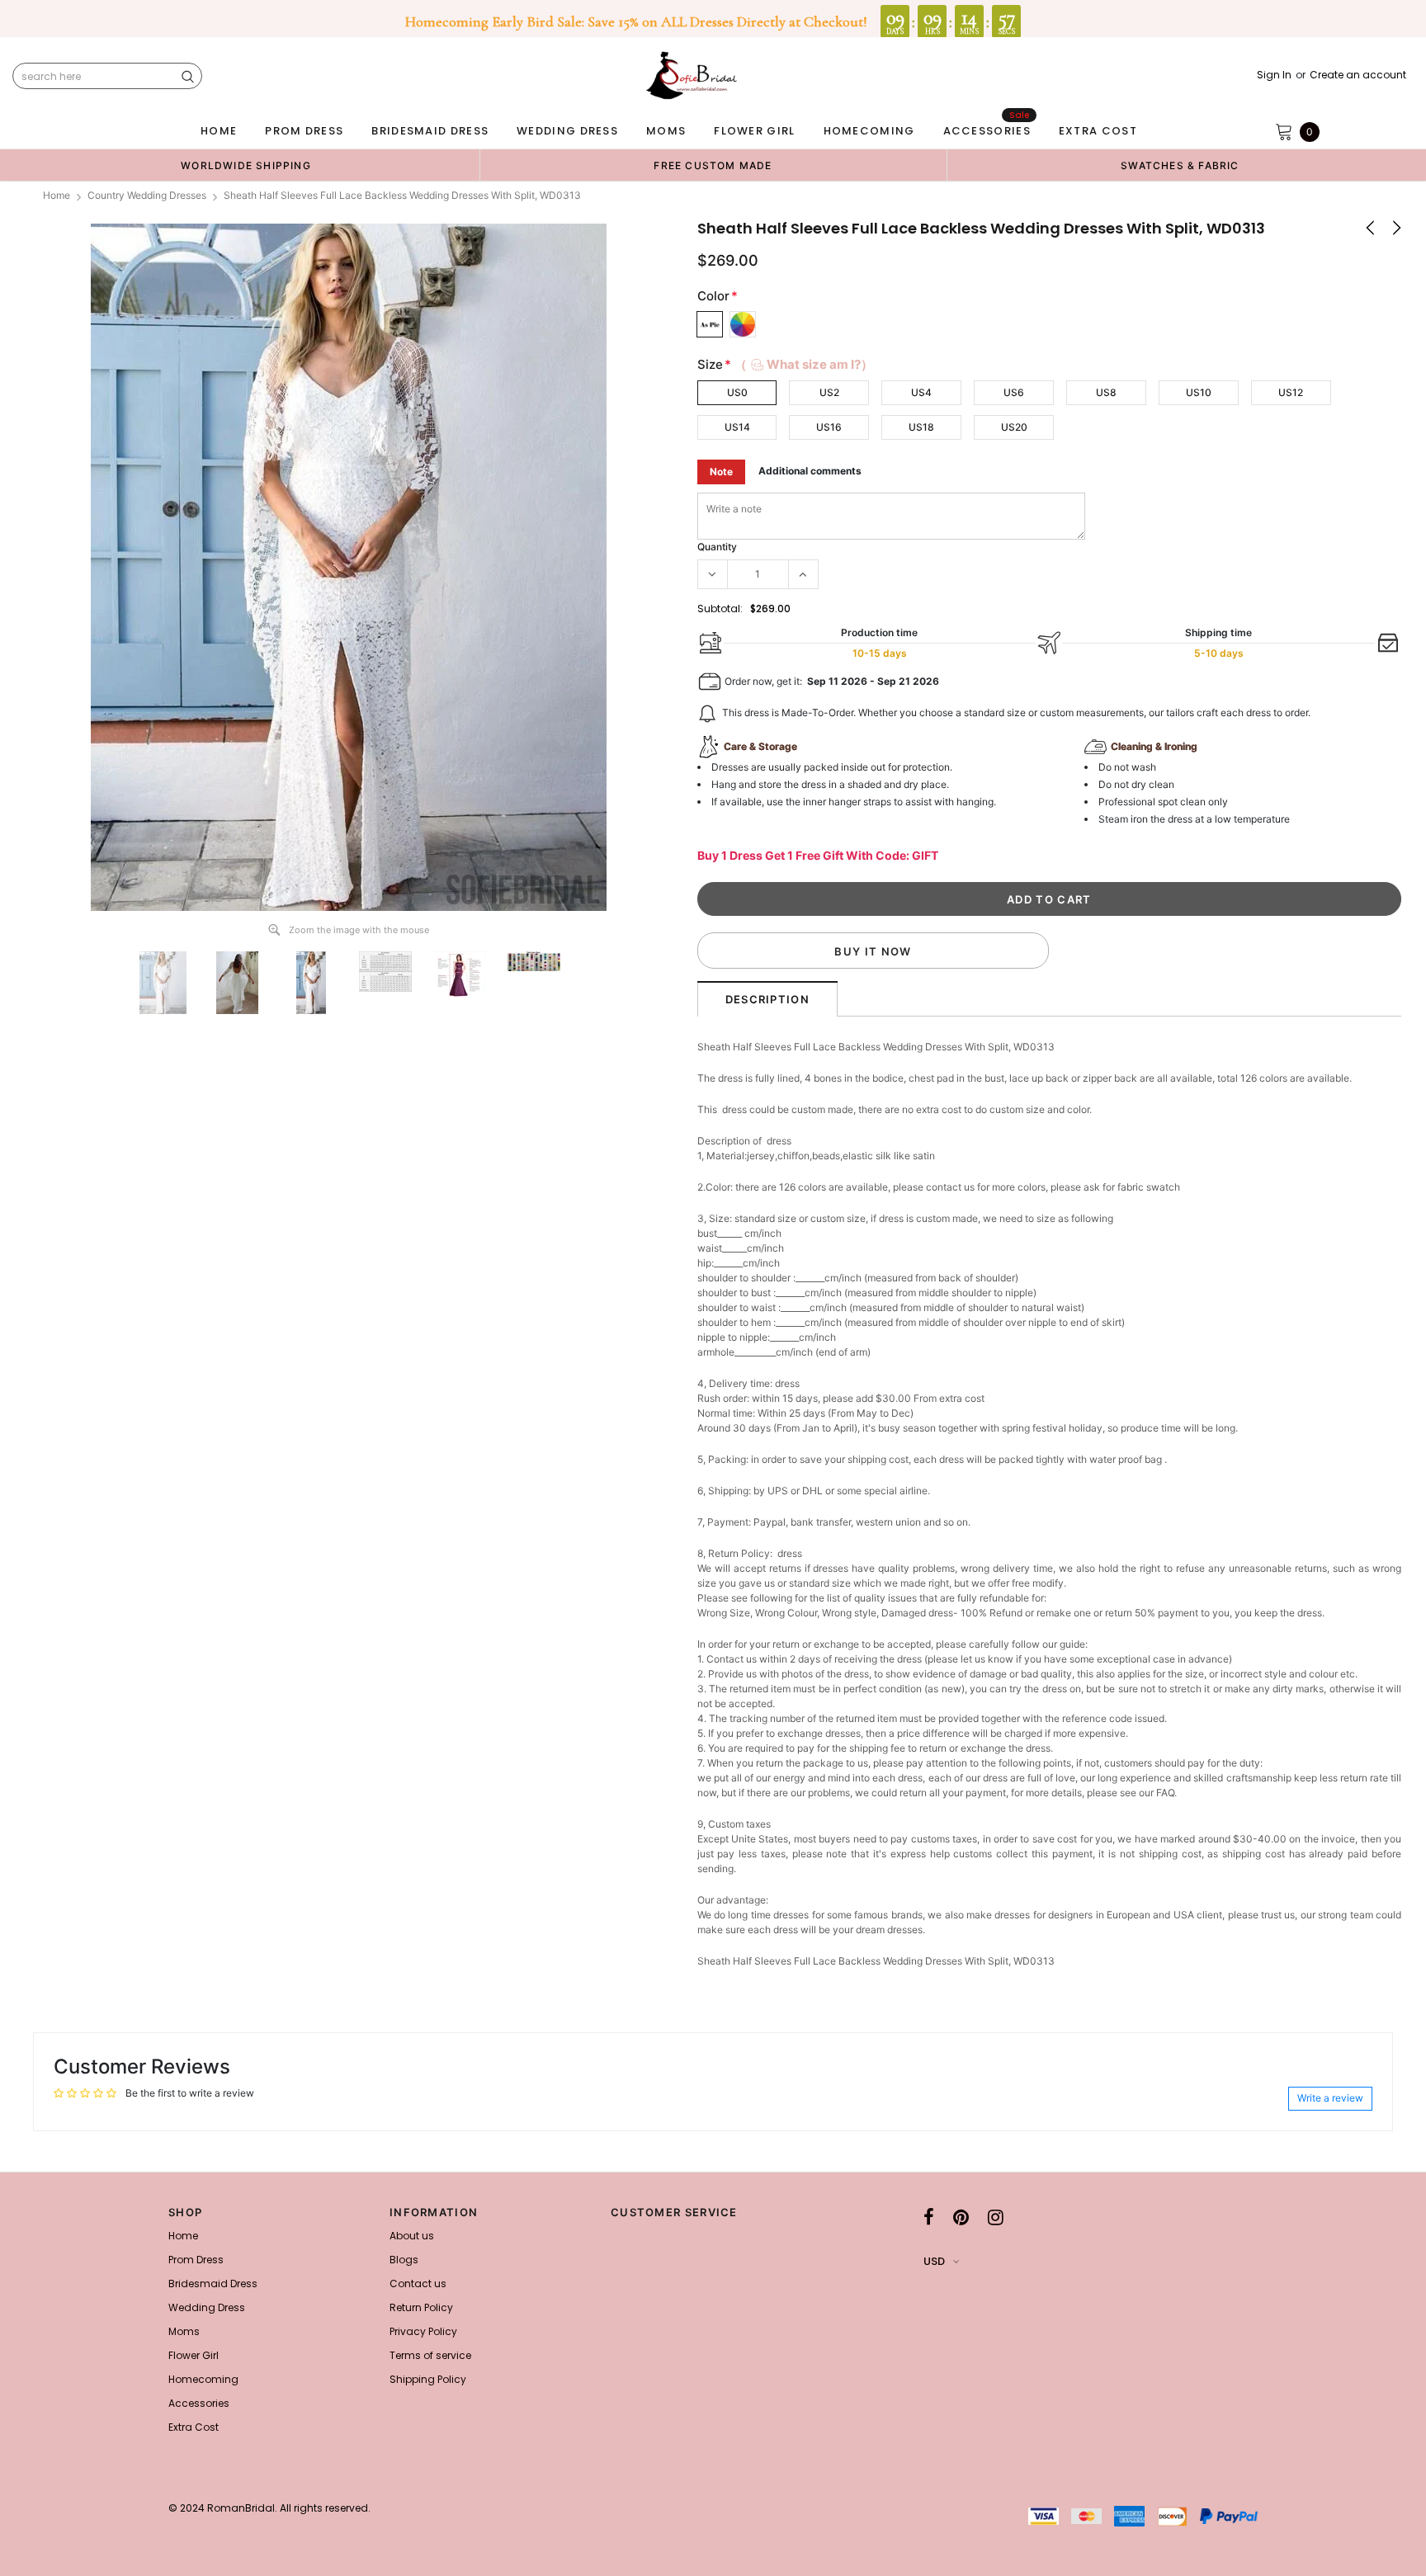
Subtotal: (720, 609)
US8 (1106, 392)
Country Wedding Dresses (147, 195)
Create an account (1358, 75)
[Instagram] (996, 2217)
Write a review (1330, 2098)
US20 (1014, 427)
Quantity (717, 547)
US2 (829, 392)
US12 (1291, 392)
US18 (921, 427)
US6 (1014, 392)
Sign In (1274, 75)
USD (934, 2261)
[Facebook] (929, 2217)
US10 (1199, 392)
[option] (246, 165)
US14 (737, 427)
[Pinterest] (961, 2217)
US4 (921, 392)
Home (57, 195)
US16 (829, 427)
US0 (737, 392)
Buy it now (873, 951)
